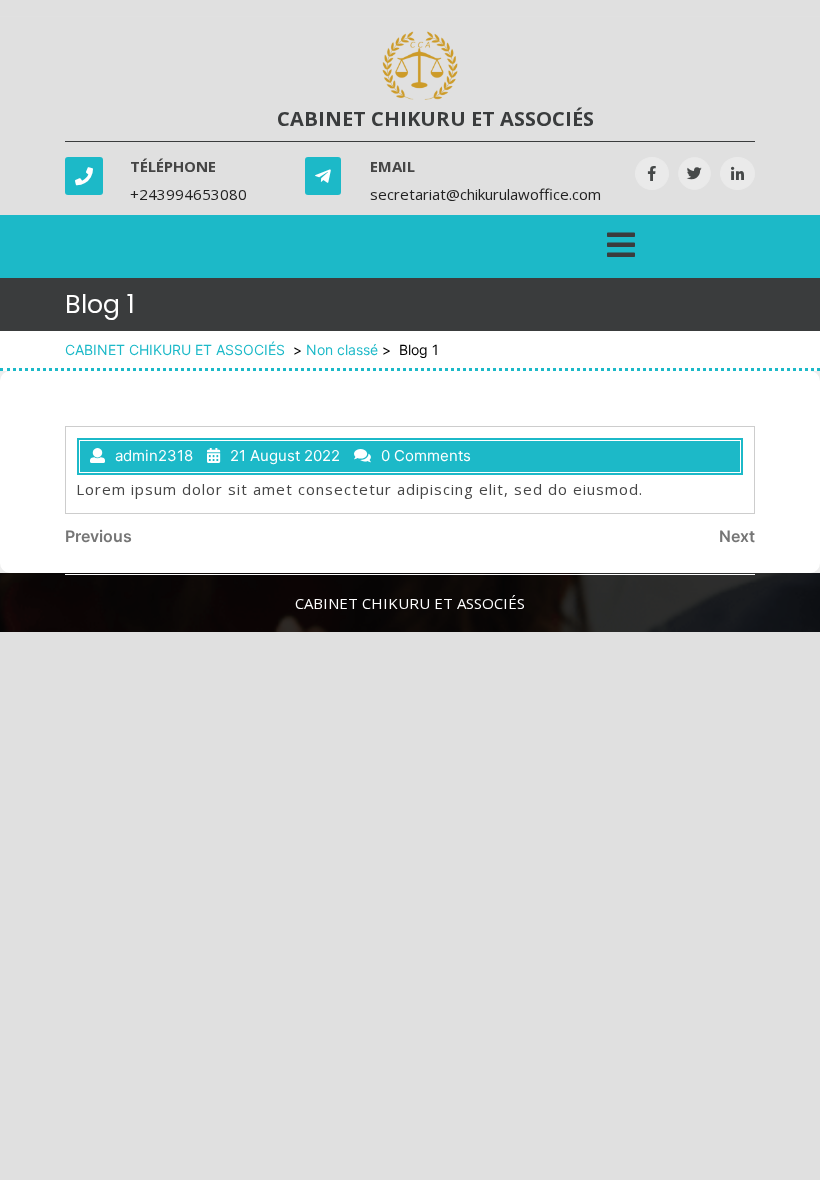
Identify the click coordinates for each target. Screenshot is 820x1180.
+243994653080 (188, 194)
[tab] (621, 241)
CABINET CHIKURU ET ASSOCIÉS (435, 118)
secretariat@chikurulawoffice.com (485, 194)
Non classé (342, 349)
